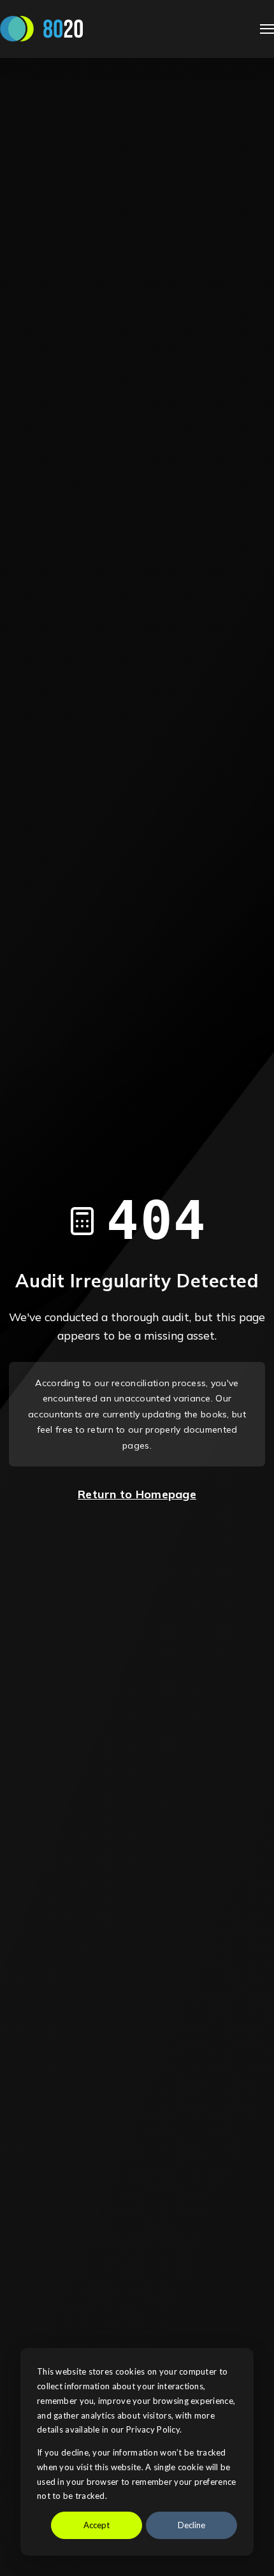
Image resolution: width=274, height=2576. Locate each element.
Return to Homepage (137, 1494)
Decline (191, 2525)
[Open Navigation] (267, 29)
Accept (97, 2525)
